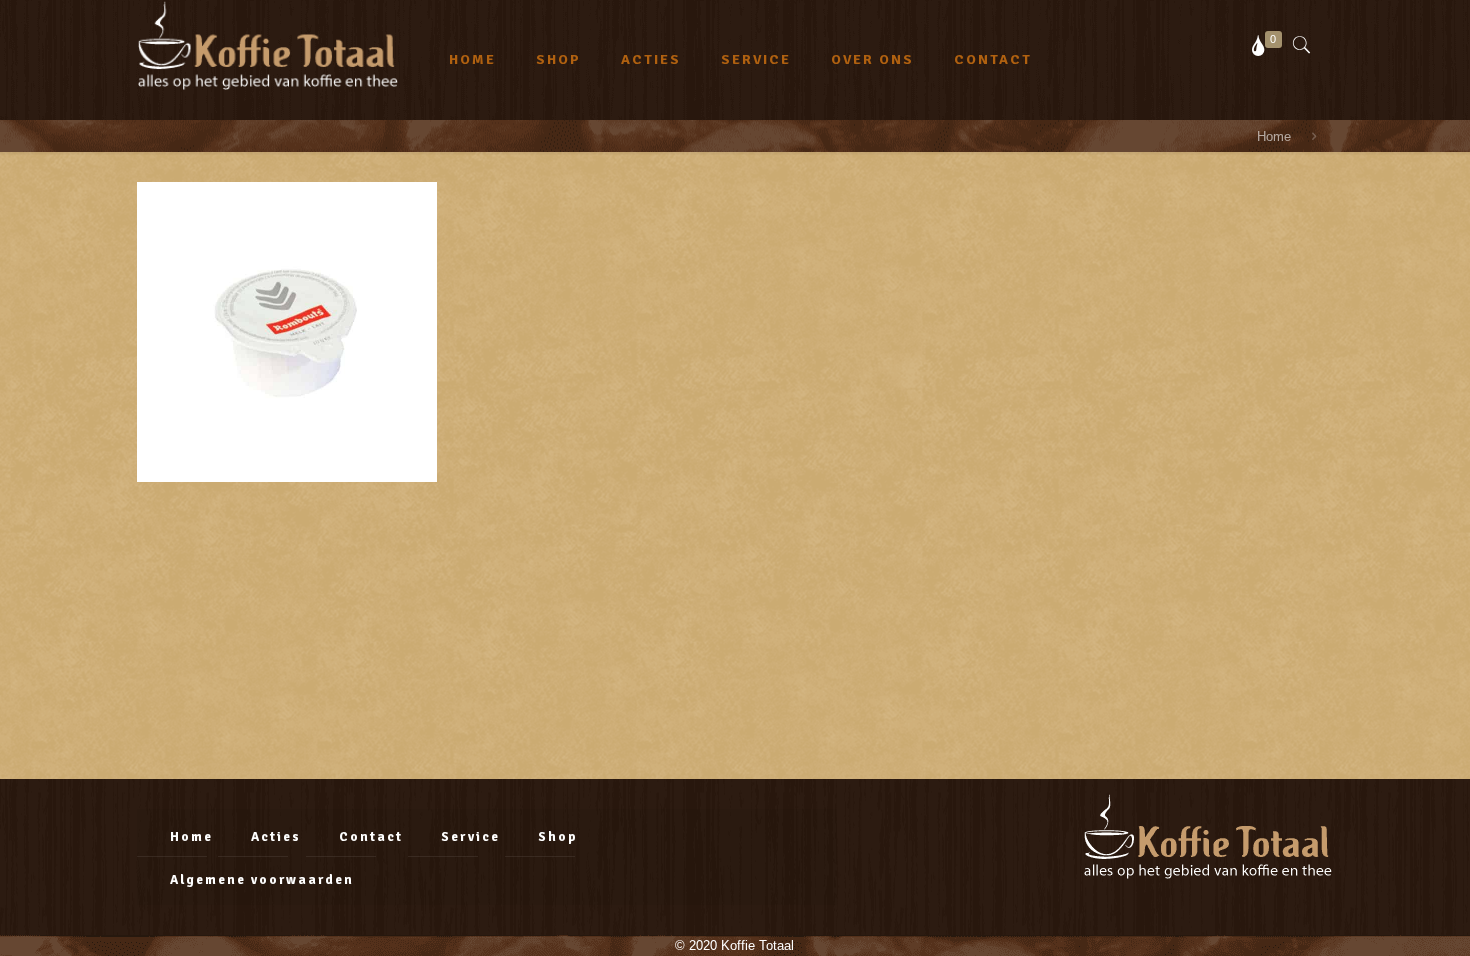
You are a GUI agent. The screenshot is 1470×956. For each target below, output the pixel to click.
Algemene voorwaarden (262, 880)
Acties (276, 837)
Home (191, 837)
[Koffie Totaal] (268, 45)
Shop (558, 837)
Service (470, 837)
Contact (371, 837)
